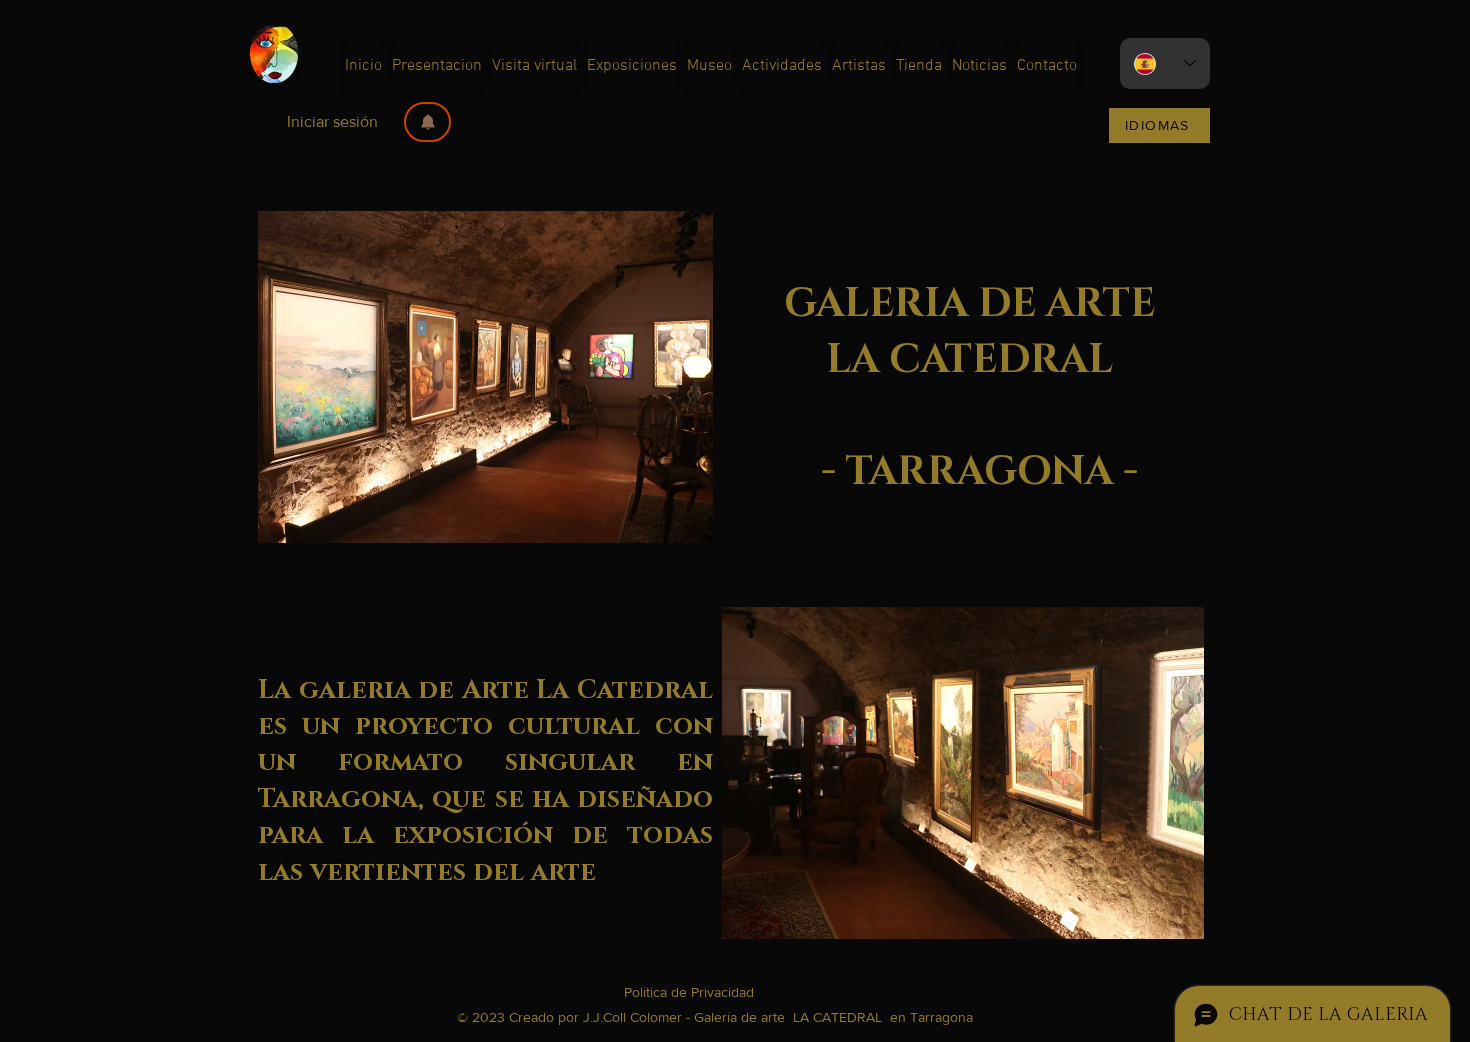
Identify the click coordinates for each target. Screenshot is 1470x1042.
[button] (427, 122)
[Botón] (485, 619)
